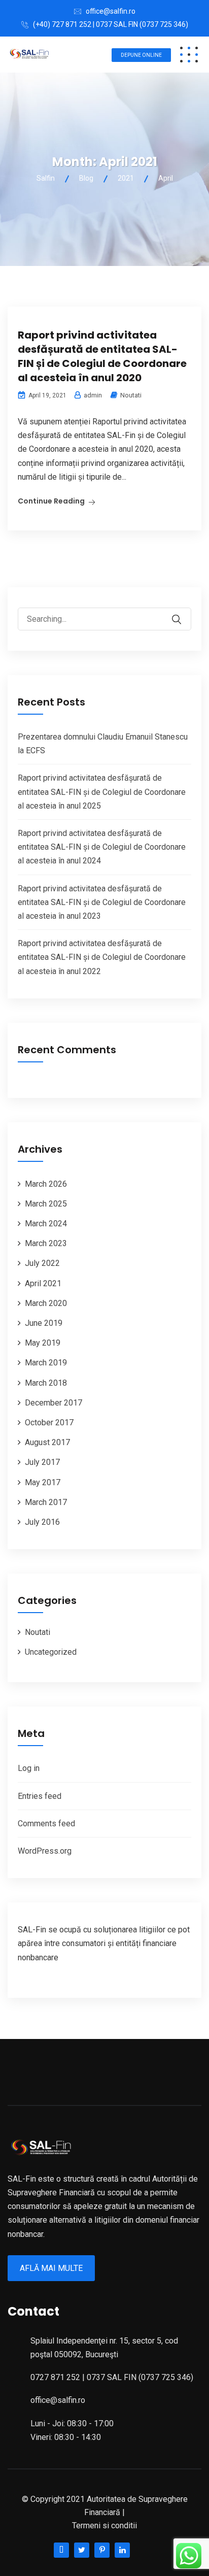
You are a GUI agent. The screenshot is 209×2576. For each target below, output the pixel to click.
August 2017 (47, 1442)
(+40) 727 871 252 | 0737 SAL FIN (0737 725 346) (111, 24)
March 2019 (46, 1363)
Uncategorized (51, 1652)
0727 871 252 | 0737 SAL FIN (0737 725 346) (112, 2377)
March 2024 (46, 1224)
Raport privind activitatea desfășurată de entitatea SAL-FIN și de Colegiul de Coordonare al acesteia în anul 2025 (102, 792)
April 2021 (43, 1283)
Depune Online (141, 55)
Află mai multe (51, 2268)
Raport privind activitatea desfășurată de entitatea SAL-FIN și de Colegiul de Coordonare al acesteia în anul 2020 (102, 356)
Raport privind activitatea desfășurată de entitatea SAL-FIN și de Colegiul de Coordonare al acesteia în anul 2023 (102, 902)
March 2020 (46, 1303)
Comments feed (46, 1824)
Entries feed (40, 1796)
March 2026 (46, 1184)
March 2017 (46, 1502)
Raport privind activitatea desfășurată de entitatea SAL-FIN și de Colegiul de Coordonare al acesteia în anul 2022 (102, 957)
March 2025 (46, 1204)
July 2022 (42, 1263)
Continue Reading (51, 501)
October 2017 (49, 1423)
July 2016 (42, 1522)
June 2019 (44, 1323)
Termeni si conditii (104, 2525)
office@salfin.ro (111, 11)
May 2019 (43, 1343)
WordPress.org (45, 1851)
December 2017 (54, 1403)
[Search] (183, 612)
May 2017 (43, 1482)
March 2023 (46, 1243)
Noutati (131, 395)
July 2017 (42, 1462)
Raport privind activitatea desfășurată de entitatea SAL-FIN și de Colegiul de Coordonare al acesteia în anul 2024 (102, 847)
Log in (29, 1768)
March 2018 (46, 1383)
